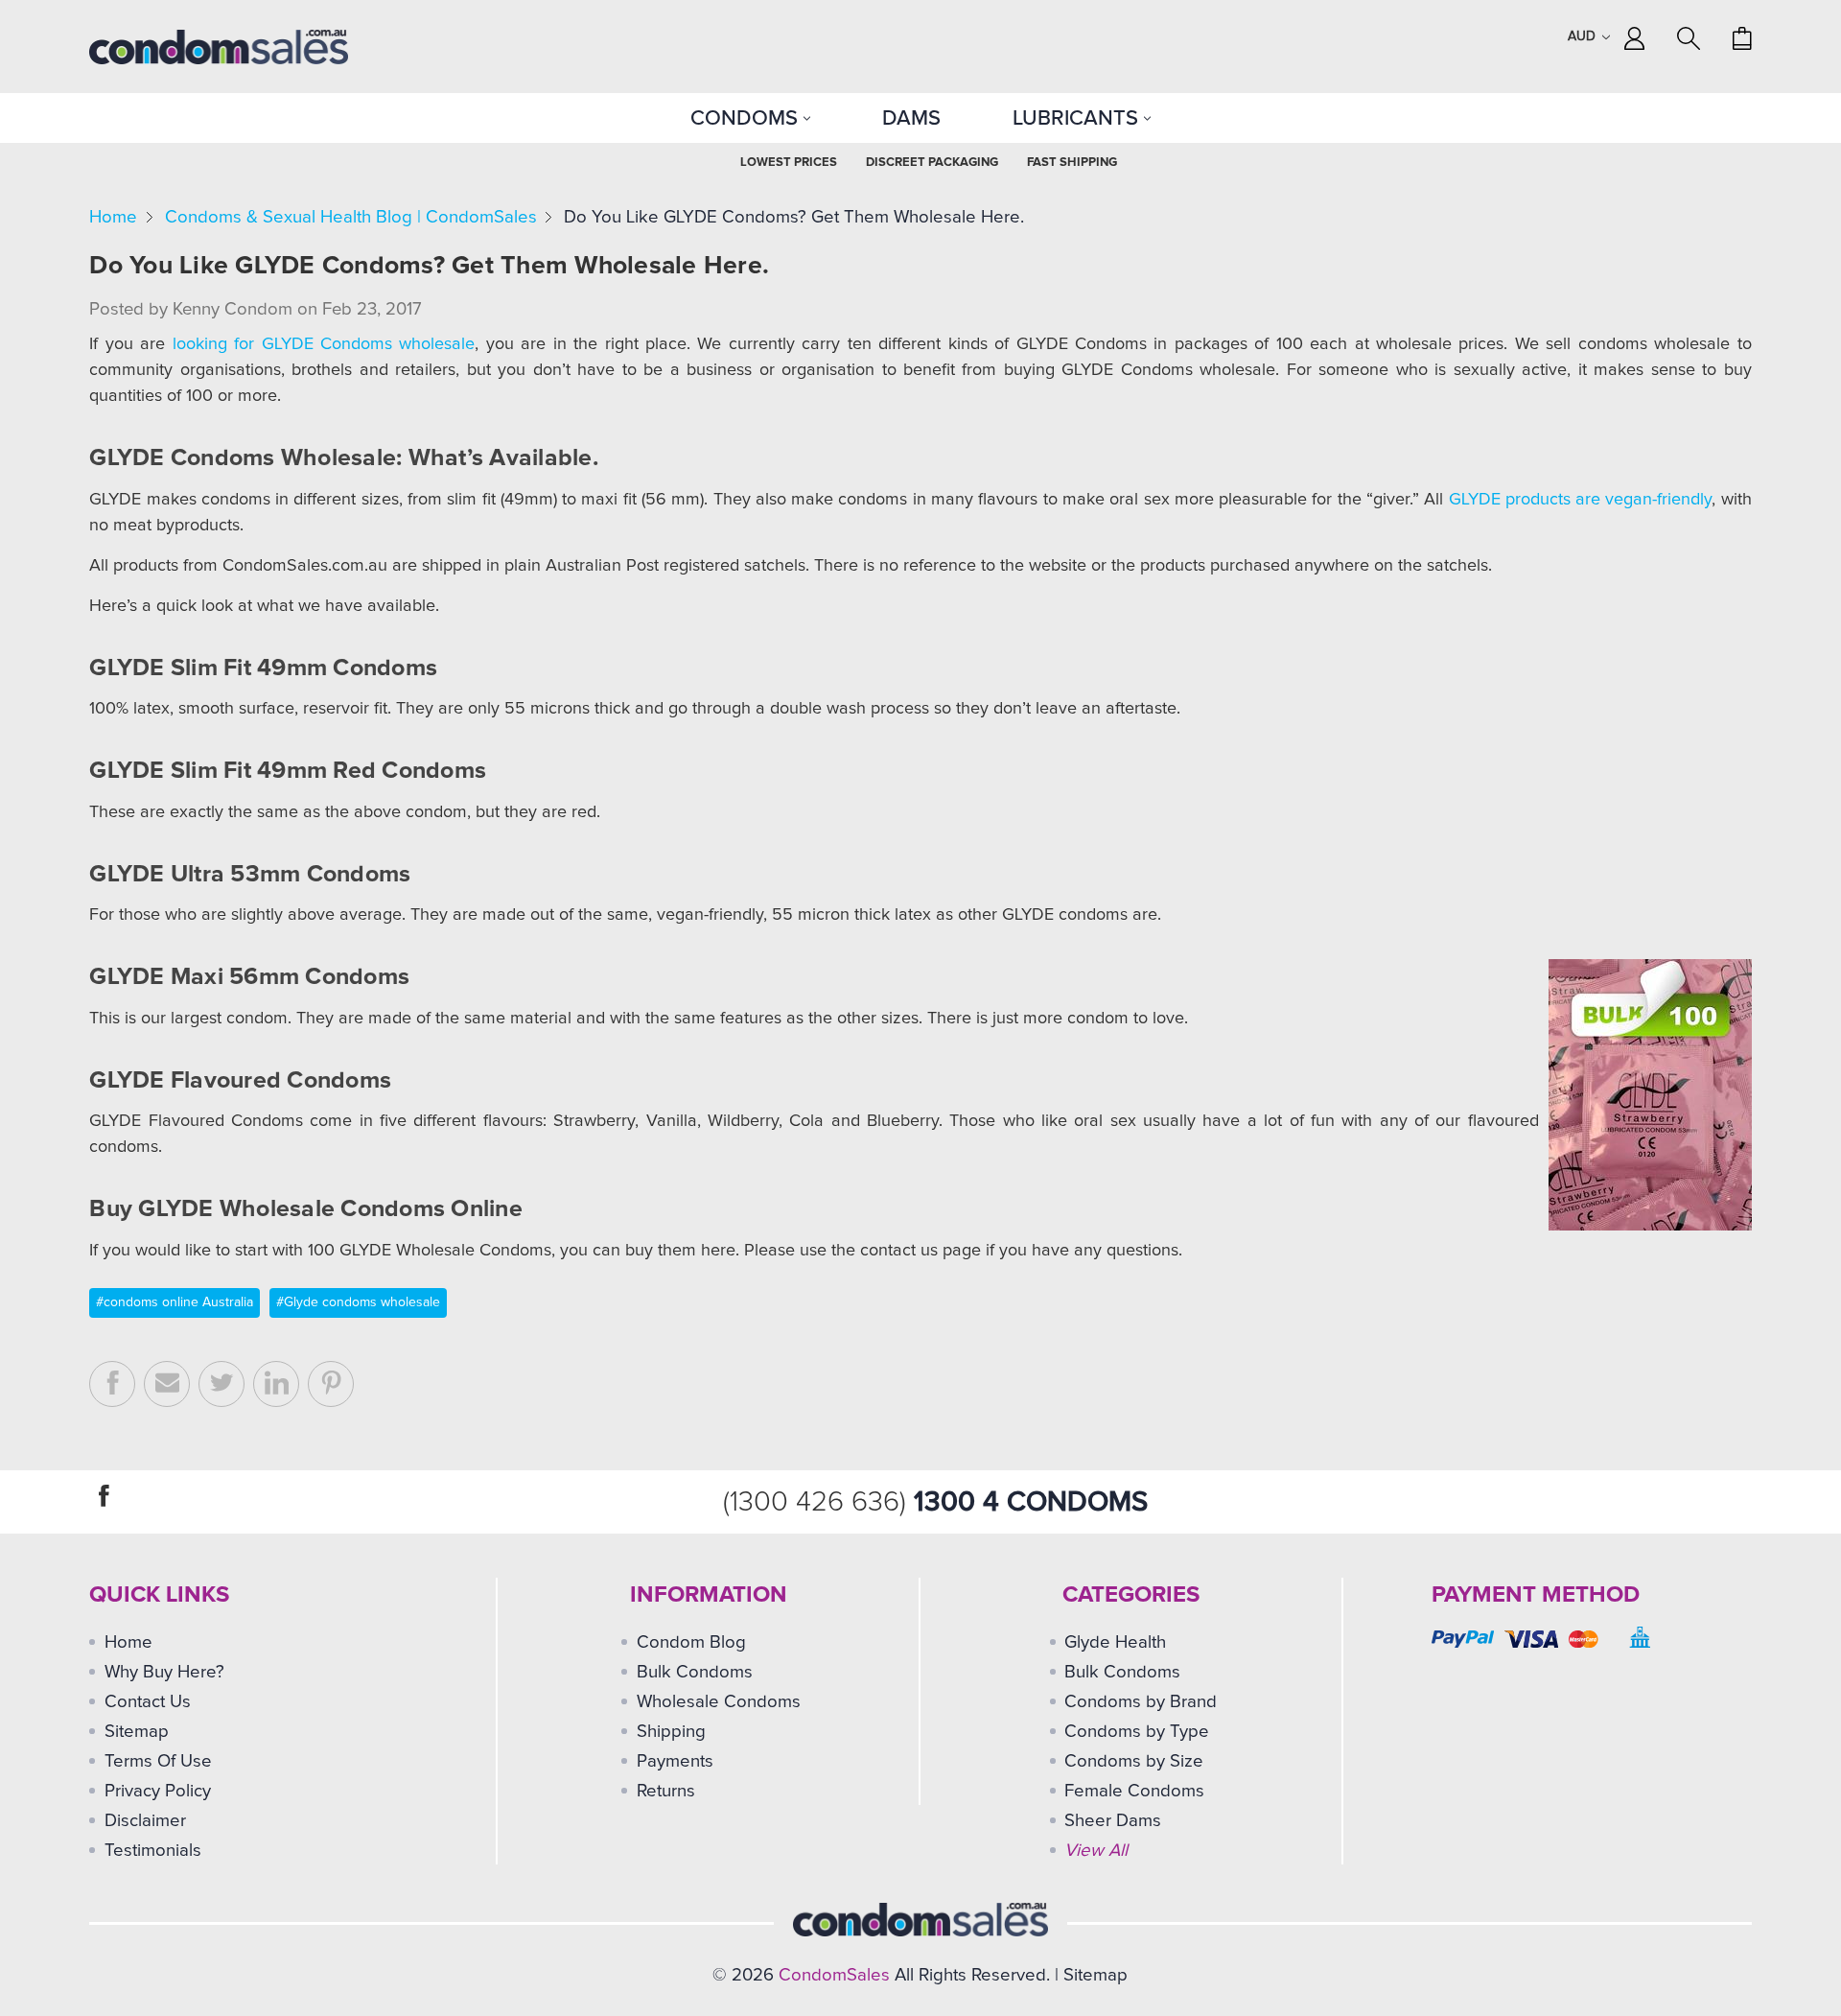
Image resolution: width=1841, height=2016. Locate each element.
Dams (911, 118)
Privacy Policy (158, 1791)
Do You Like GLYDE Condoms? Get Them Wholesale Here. (794, 217)
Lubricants (1078, 118)
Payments (675, 1761)
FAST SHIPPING (1072, 163)
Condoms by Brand (1141, 1702)
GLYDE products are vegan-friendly (1581, 500)
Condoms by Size (1134, 1761)
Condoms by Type (1137, 1732)
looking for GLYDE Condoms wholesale (324, 344)
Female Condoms (1134, 1791)
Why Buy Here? (164, 1672)
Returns (666, 1791)
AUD (1584, 36)
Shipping (671, 1732)
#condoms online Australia (175, 1302)
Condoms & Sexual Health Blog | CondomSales (351, 217)
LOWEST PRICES (789, 163)
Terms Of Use (158, 1761)
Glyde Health (1115, 1642)
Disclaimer (145, 1821)
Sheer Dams (1113, 1821)
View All (1096, 1851)
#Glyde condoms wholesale (358, 1302)
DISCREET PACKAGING (932, 163)
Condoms (747, 118)
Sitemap (137, 1732)
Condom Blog (691, 1642)
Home (113, 217)
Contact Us (148, 1702)
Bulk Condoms (695, 1672)
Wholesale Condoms (719, 1702)
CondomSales (834, 1975)
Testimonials (153, 1851)
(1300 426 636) (818, 1502)
